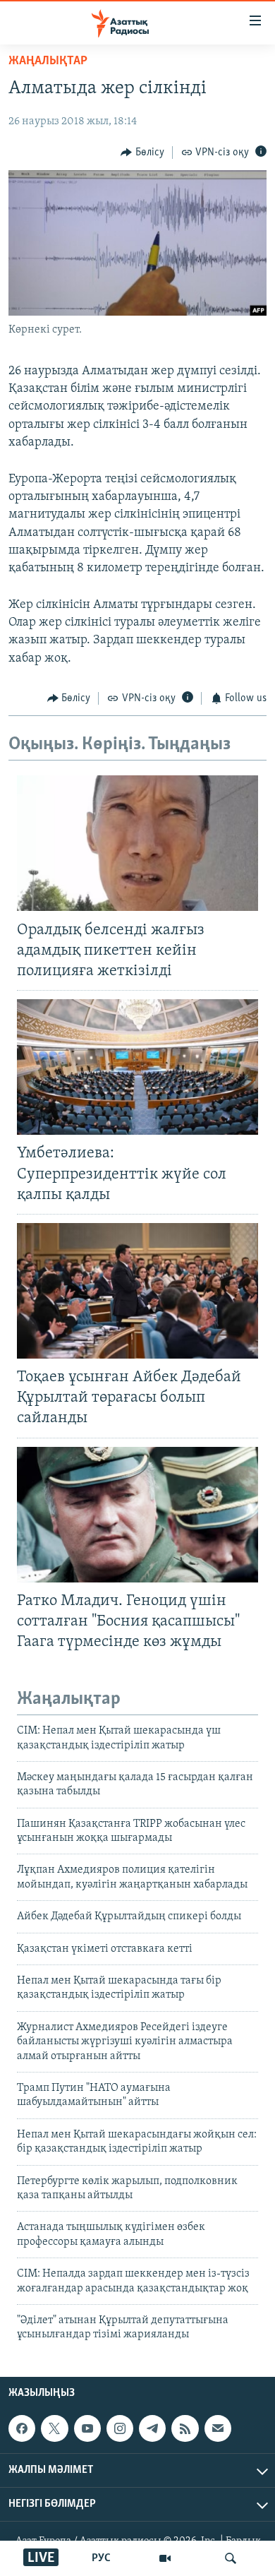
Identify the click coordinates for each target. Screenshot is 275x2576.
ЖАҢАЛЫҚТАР (48, 61)
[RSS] (185, 2428)
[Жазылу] (218, 2428)
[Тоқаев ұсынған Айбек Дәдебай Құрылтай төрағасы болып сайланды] (137, 1291)
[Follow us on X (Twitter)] (54, 2428)
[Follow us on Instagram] (120, 2428)
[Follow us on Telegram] (152, 2428)
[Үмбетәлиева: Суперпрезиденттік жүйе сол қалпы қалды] (137, 1067)
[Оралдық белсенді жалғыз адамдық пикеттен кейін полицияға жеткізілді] (137, 843)
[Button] (142, 153)
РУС (101, 2558)
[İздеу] (231, 2558)
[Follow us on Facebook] (22, 2428)
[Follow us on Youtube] (87, 2428)
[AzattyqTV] (165, 2558)
